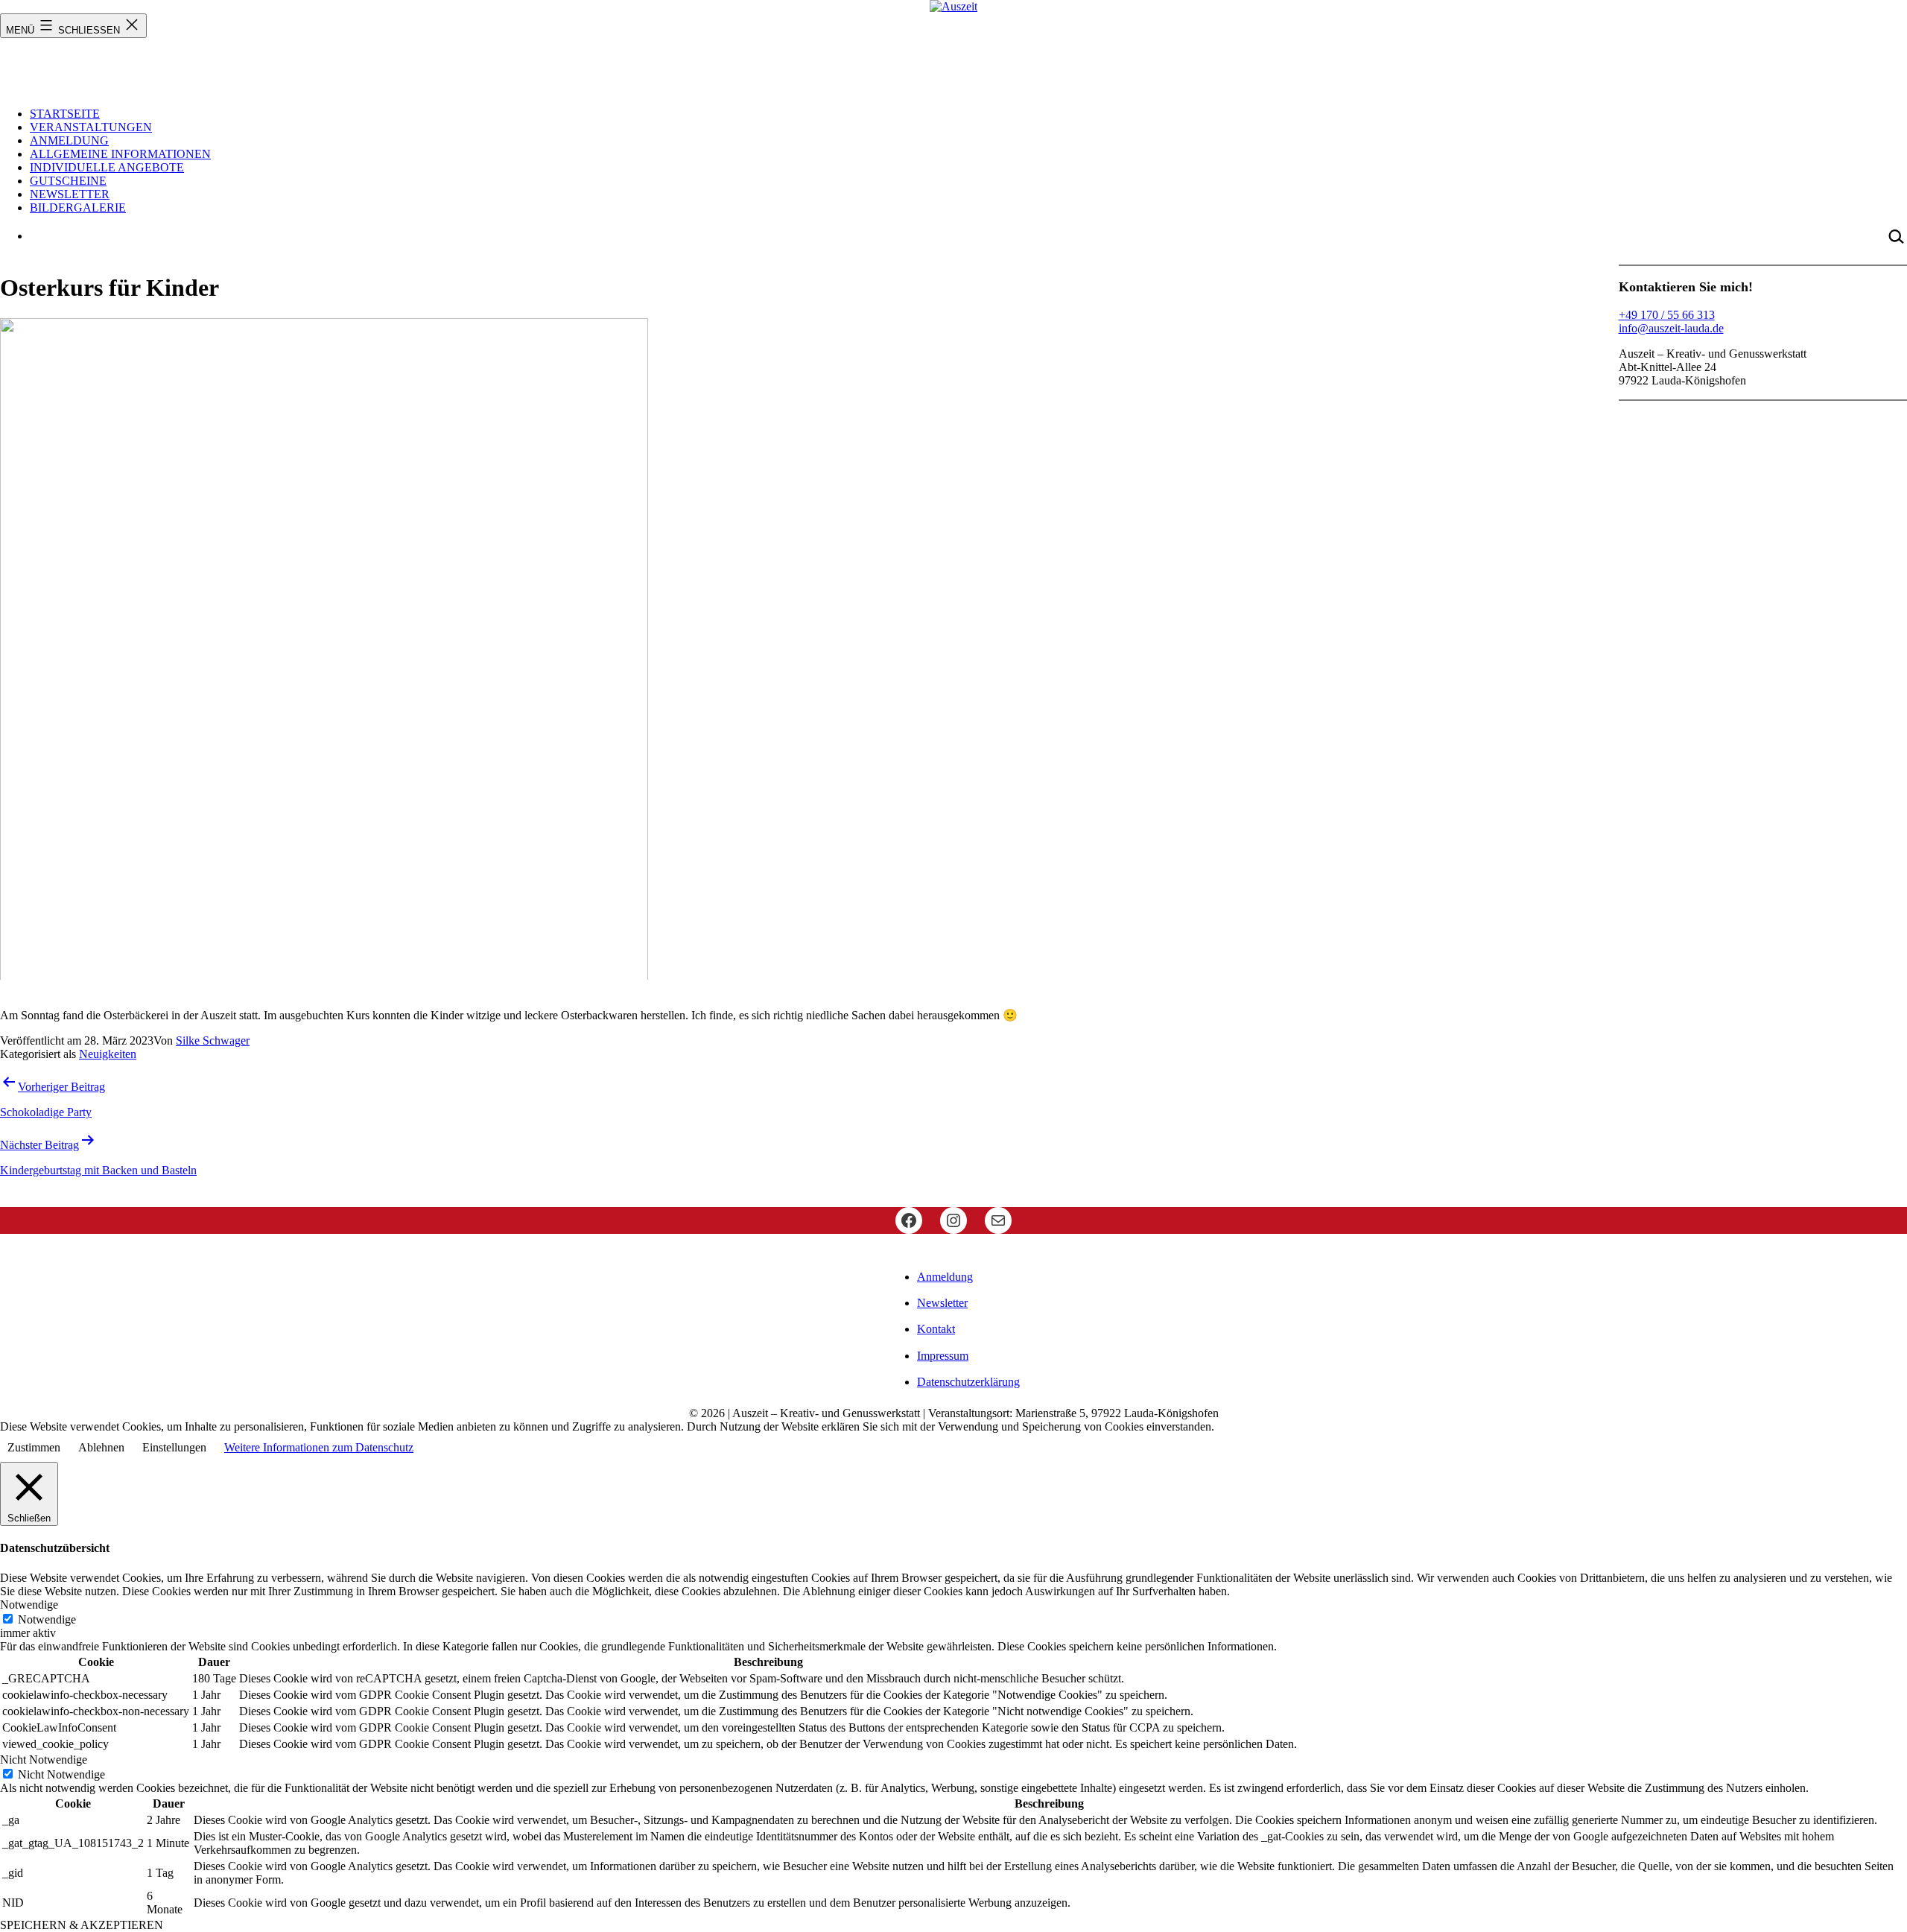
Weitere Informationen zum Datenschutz (319, 1447)
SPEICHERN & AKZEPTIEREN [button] (82, 1925)
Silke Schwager (213, 1041)
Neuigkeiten (108, 1054)
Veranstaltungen (91, 127)
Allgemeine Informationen (120, 154)
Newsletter (70, 194)
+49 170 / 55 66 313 (1667, 315)
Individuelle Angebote (107, 167)
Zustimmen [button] (34, 1447)
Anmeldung (69, 140)
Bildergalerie (78, 208)
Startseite (65, 114)
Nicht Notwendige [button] (44, 1760)
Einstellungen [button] (174, 1447)
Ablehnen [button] (101, 1447)
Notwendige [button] (29, 1605)
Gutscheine (68, 181)
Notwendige (47, 1619)
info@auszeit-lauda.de (1671, 328)
